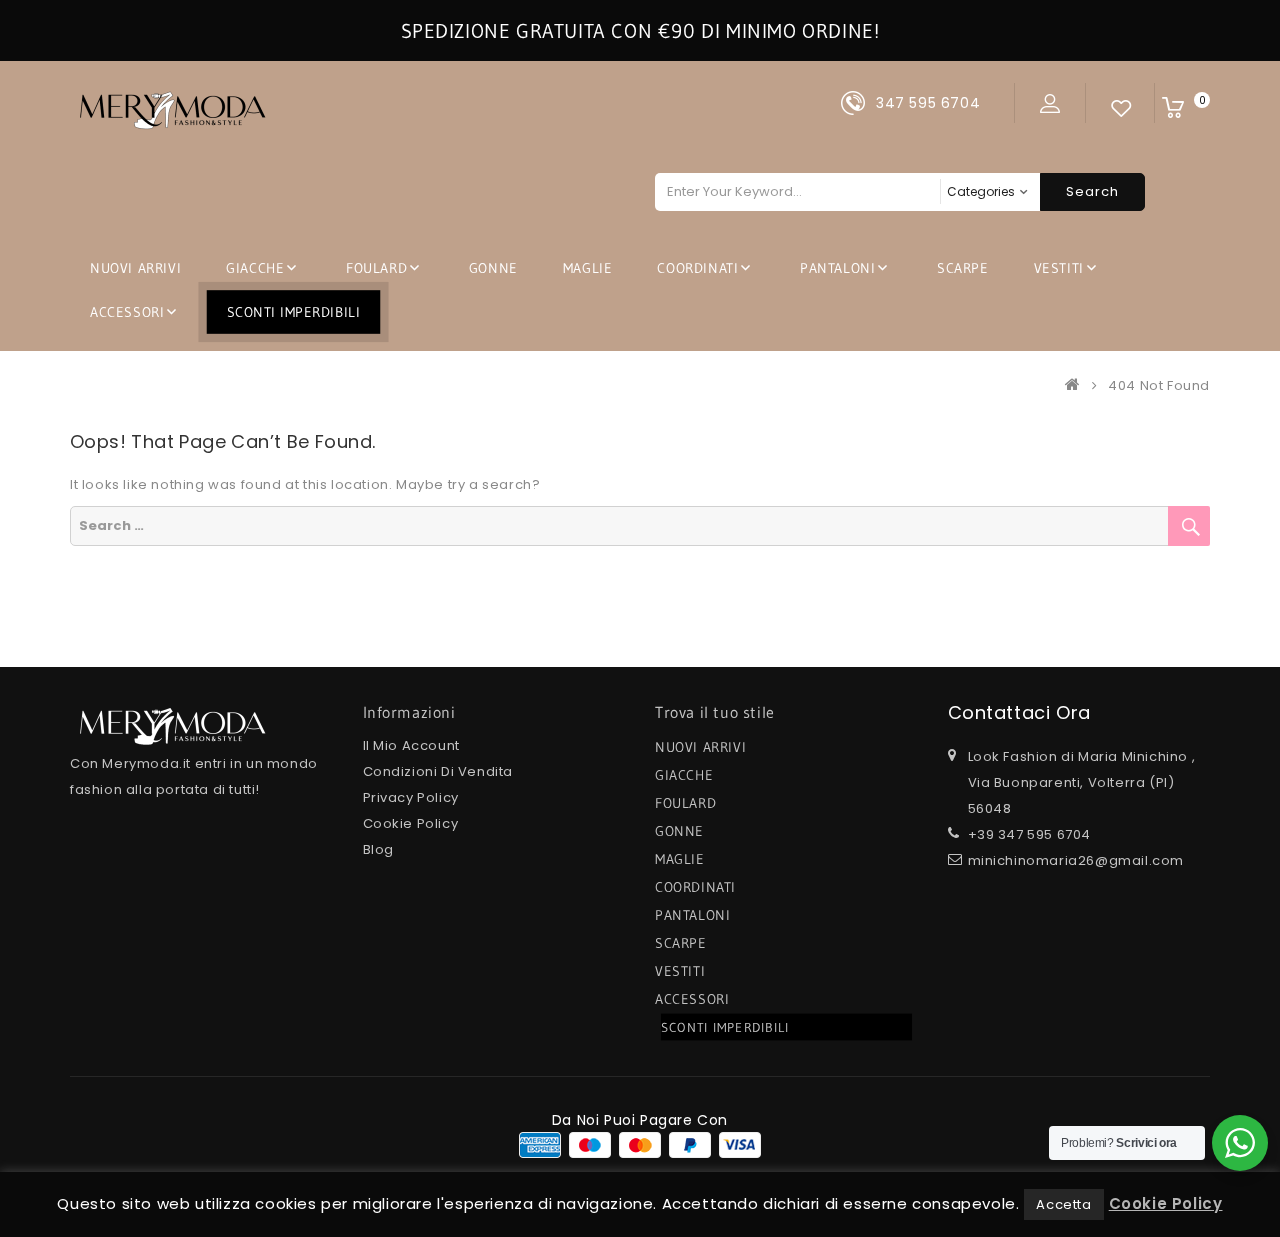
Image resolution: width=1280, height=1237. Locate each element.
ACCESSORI (127, 312)
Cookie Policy (411, 823)
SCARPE (963, 268)
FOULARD (376, 268)
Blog (378, 849)
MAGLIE (588, 268)
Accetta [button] (1063, 1204)
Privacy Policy (411, 797)
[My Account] (1050, 103)
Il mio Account (411, 745)
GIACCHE (255, 268)
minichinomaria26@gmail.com (1076, 860)
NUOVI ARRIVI (135, 268)
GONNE (493, 268)
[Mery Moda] (1077, 385)
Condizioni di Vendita (438, 771)
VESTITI (1059, 268)
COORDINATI (697, 268)
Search (1092, 191)
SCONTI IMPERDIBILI (293, 312)
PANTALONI (837, 268)
